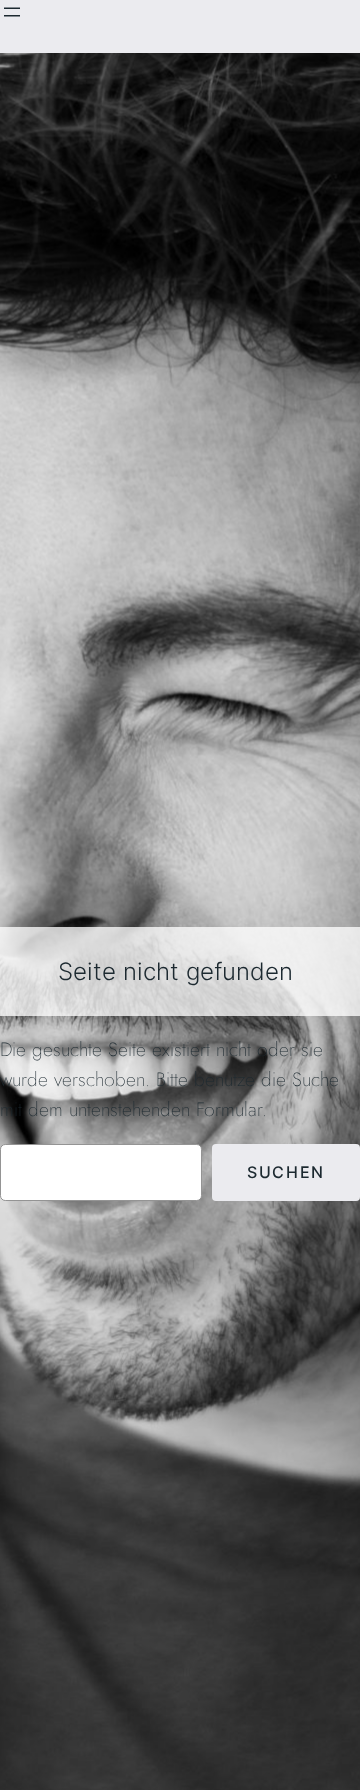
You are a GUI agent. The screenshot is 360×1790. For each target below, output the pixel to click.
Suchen (286, 1172)
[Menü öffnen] (12, 12)
